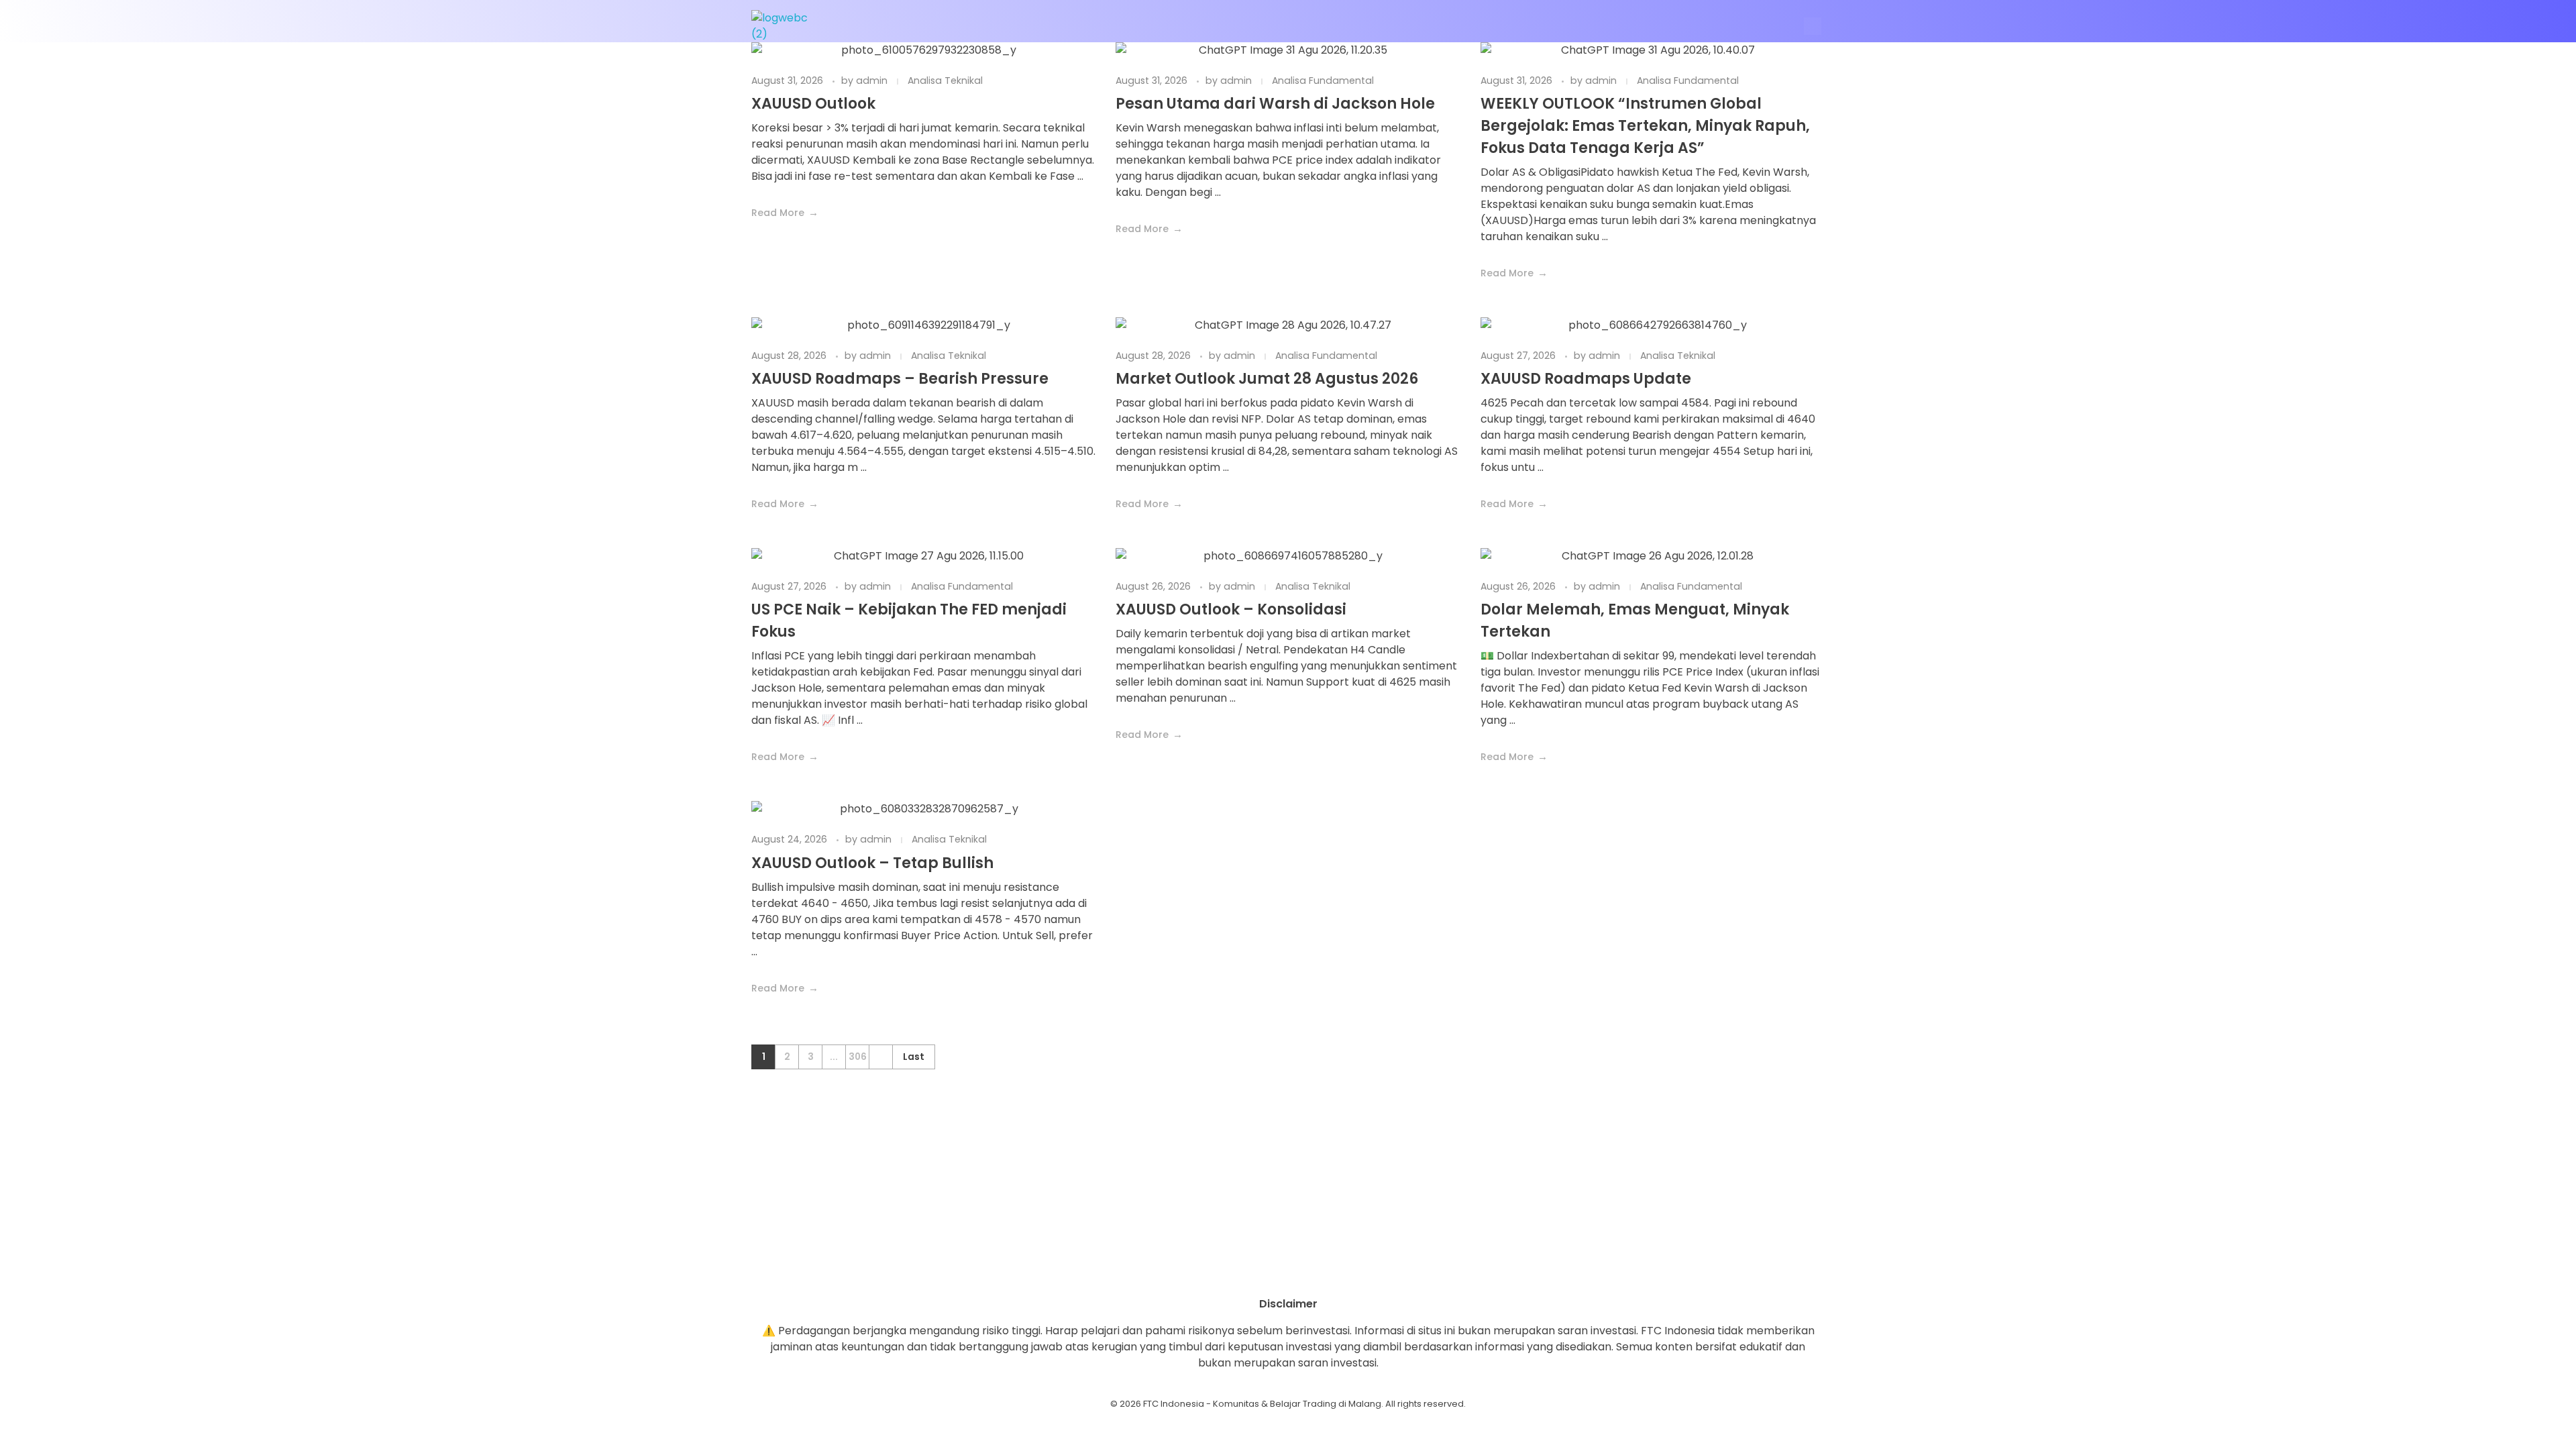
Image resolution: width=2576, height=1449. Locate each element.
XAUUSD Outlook (813, 104)
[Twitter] (1325, 1273)
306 (858, 1057)
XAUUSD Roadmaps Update (1586, 379)
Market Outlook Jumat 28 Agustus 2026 (1267, 379)
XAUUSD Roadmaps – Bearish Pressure (900, 379)
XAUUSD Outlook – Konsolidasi (1231, 609)
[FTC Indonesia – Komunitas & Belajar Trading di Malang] (786, 26)
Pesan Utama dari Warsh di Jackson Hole (1275, 104)
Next (880, 1057)
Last (914, 1057)
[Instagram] (1251, 1273)
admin (873, 80)
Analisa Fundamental (1323, 80)
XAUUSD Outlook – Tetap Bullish (872, 863)
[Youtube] (1288, 1273)
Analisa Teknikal (945, 80)
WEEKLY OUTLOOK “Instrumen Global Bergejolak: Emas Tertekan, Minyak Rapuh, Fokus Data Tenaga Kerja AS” (1645, 126)
